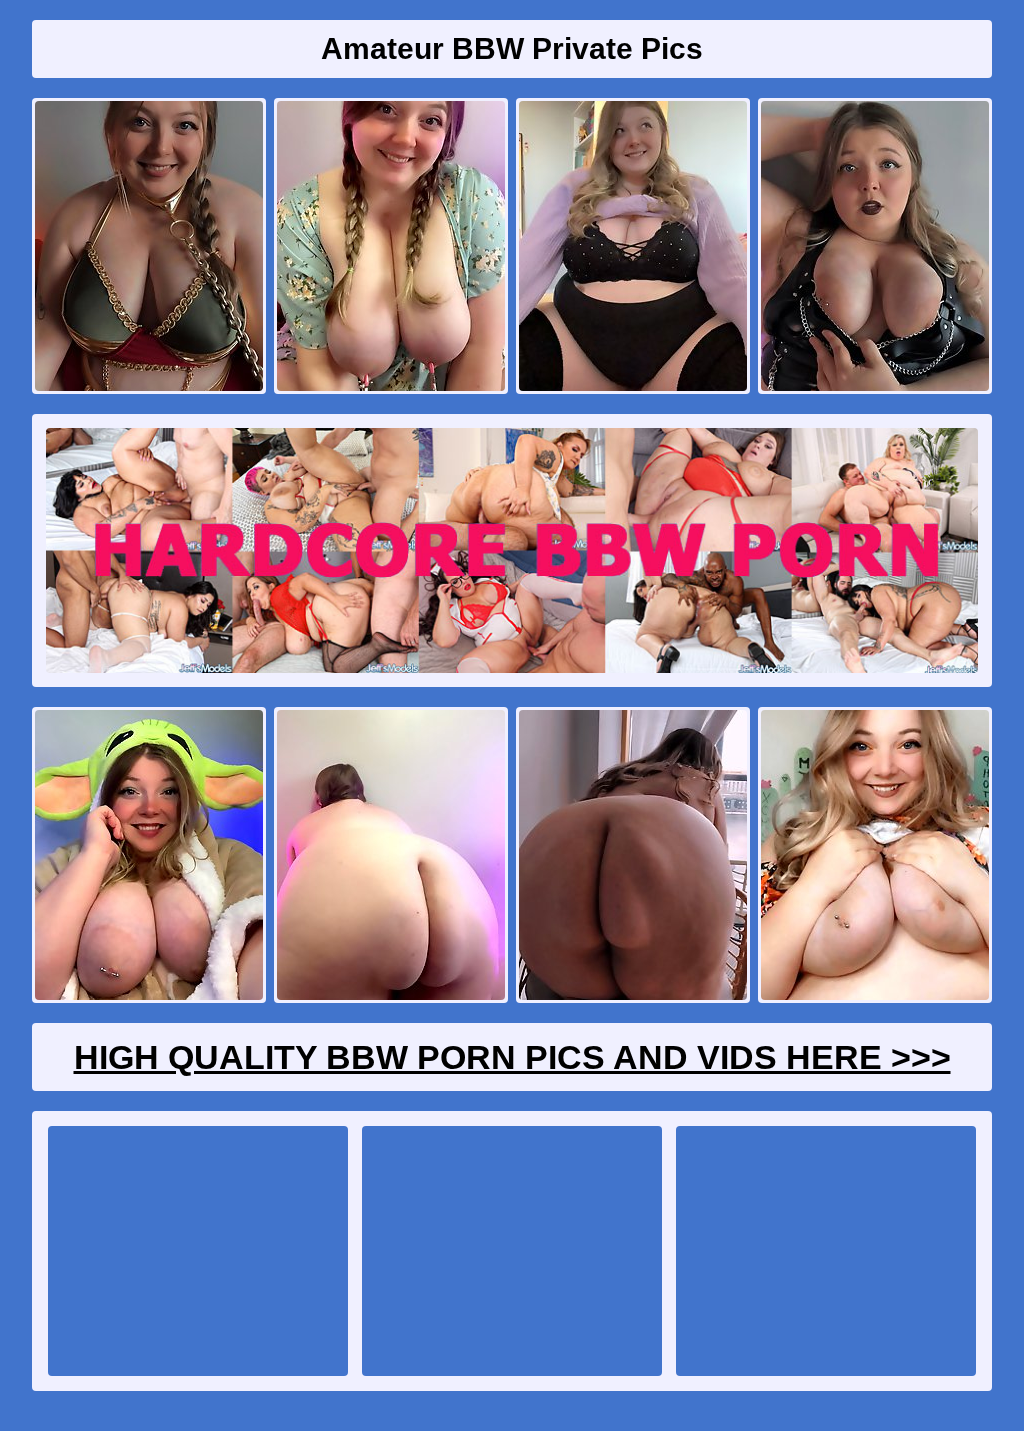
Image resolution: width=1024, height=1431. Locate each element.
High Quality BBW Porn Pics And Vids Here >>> (512, 1057)
